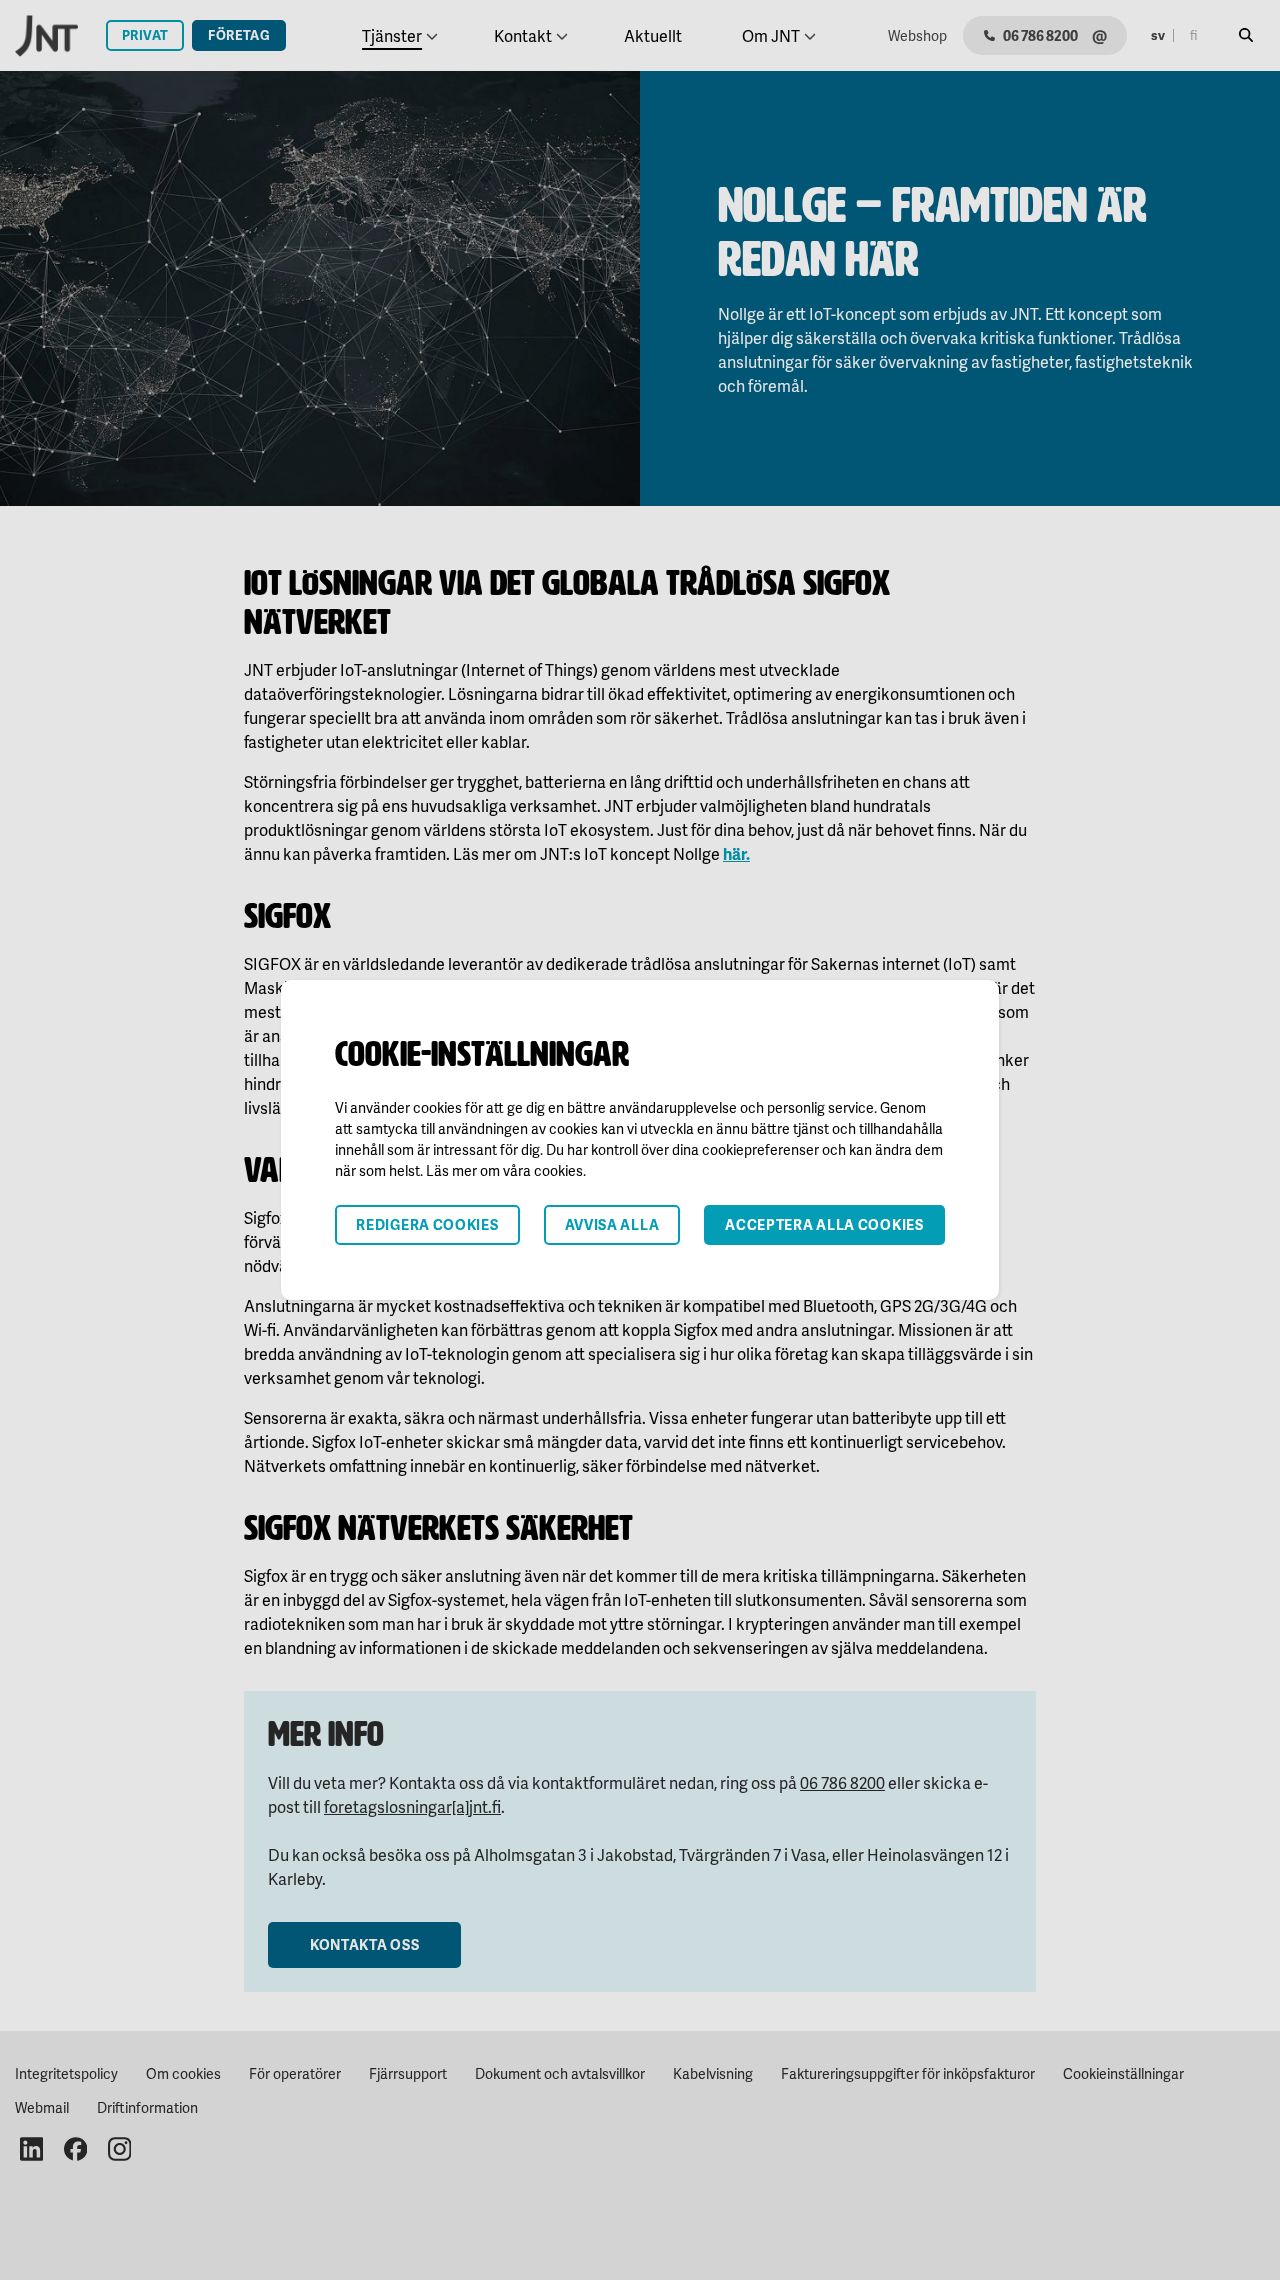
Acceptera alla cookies (824, 1224)
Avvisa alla (612, 1224)
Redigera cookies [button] (427, 1224)
